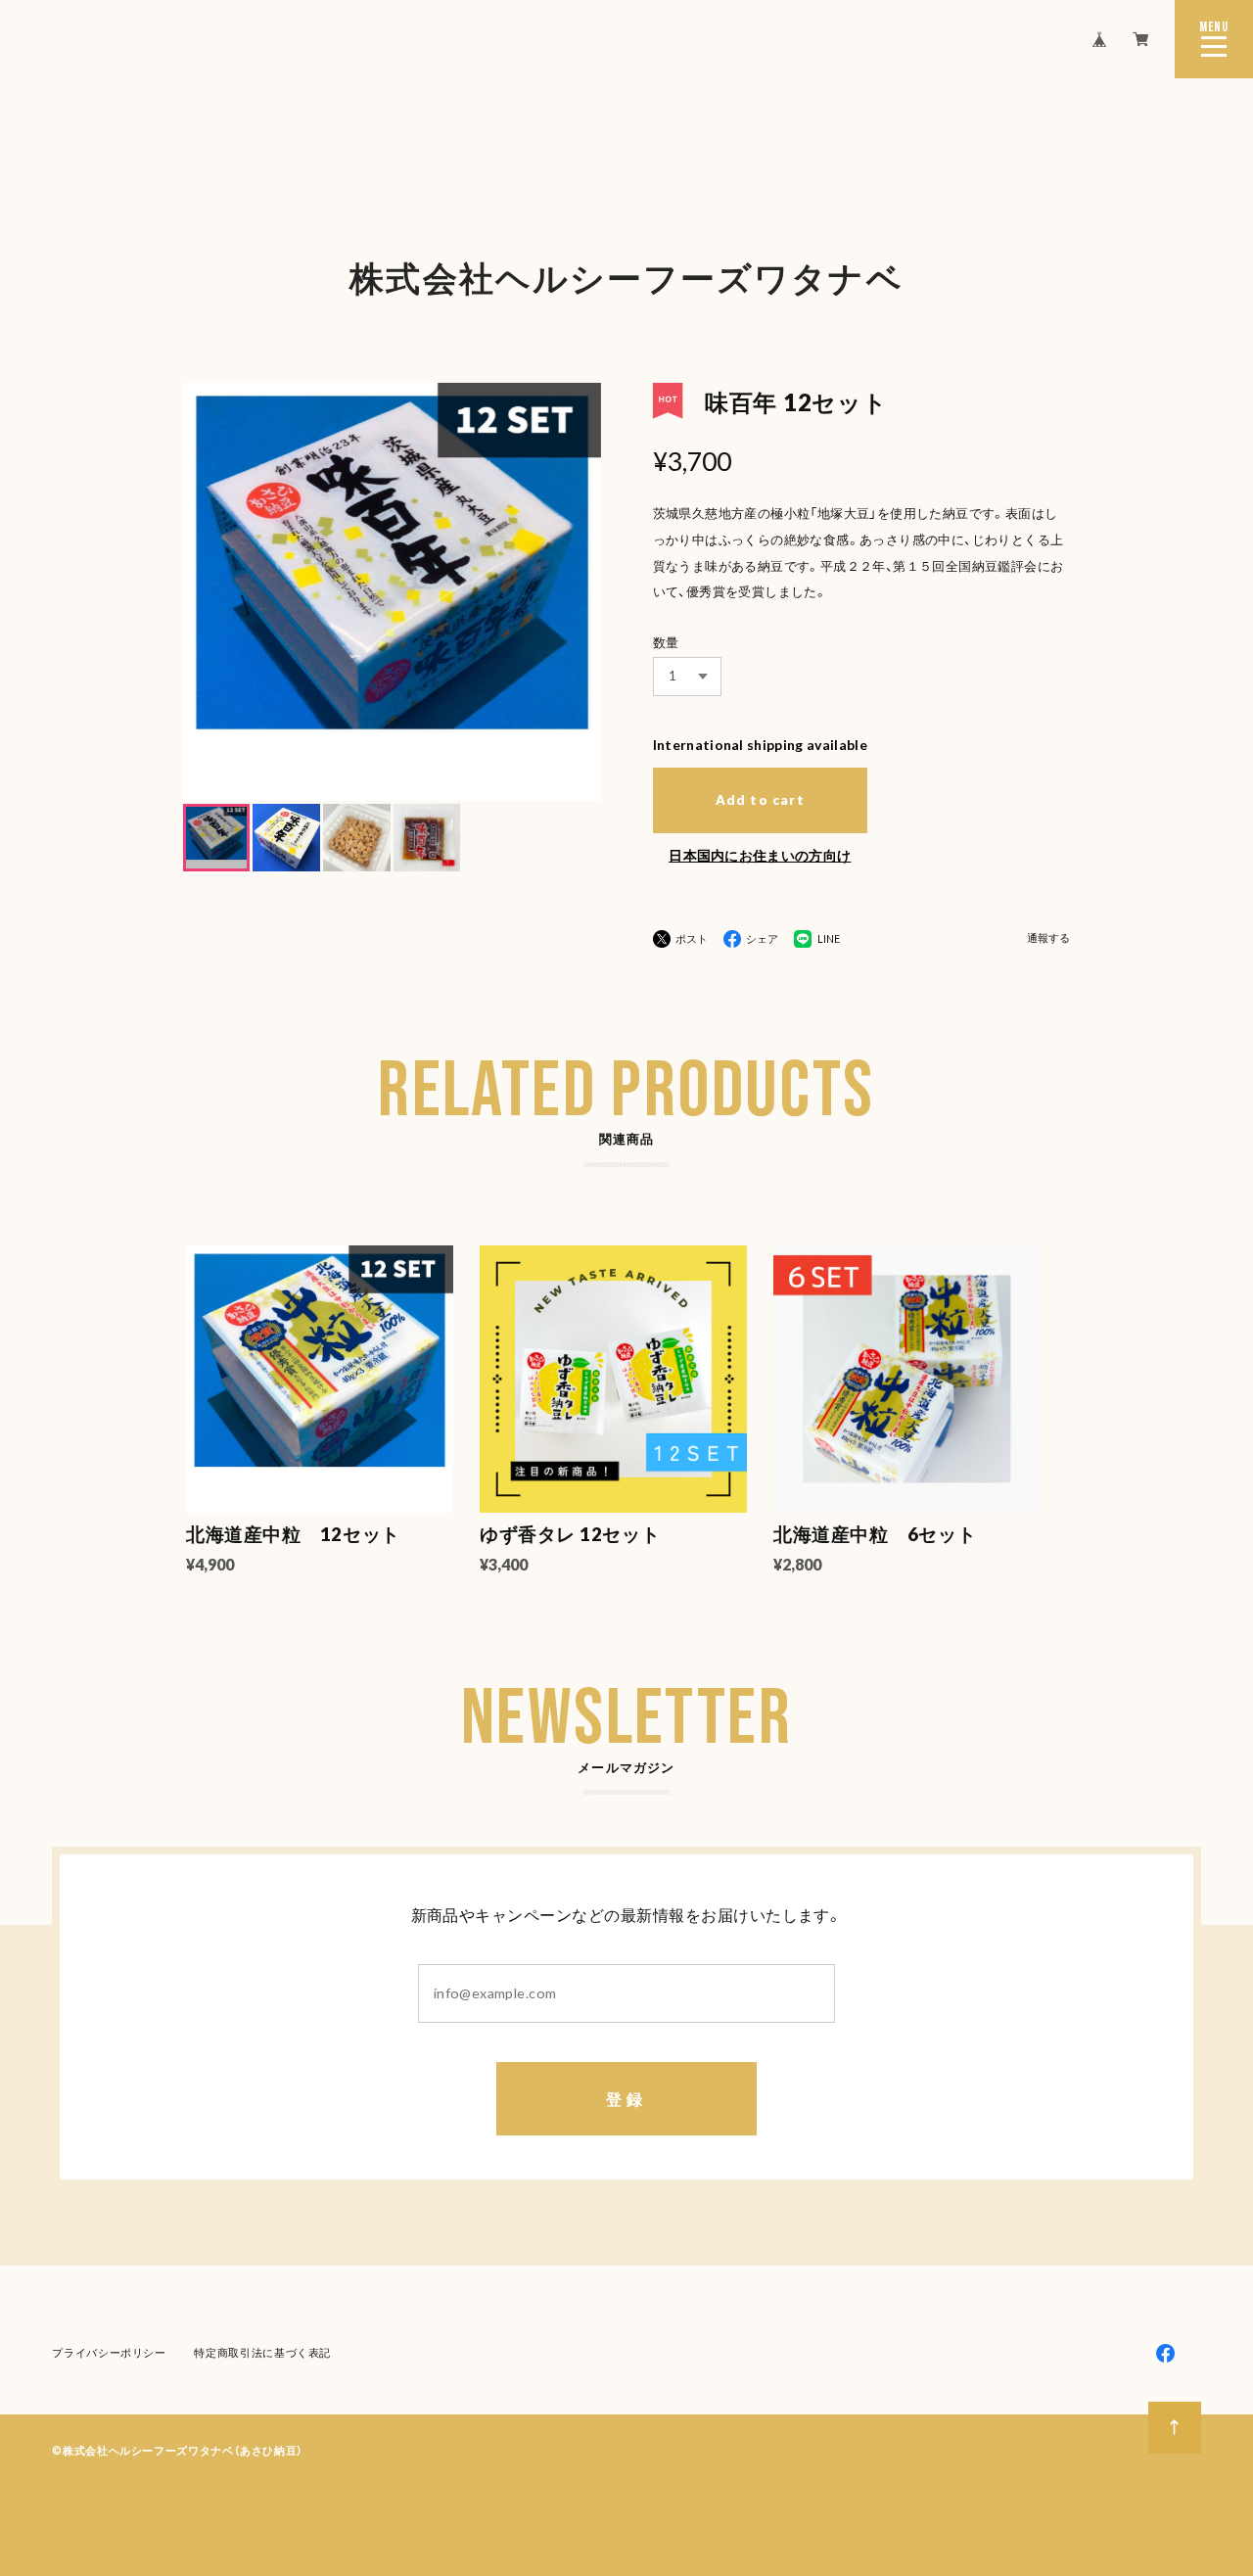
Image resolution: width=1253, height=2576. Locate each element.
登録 (626, 2099)
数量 (666, 642)
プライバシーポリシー (109, 2352)
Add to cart (760, 800)
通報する (1048, 938)
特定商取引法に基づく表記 (262, 2352)
